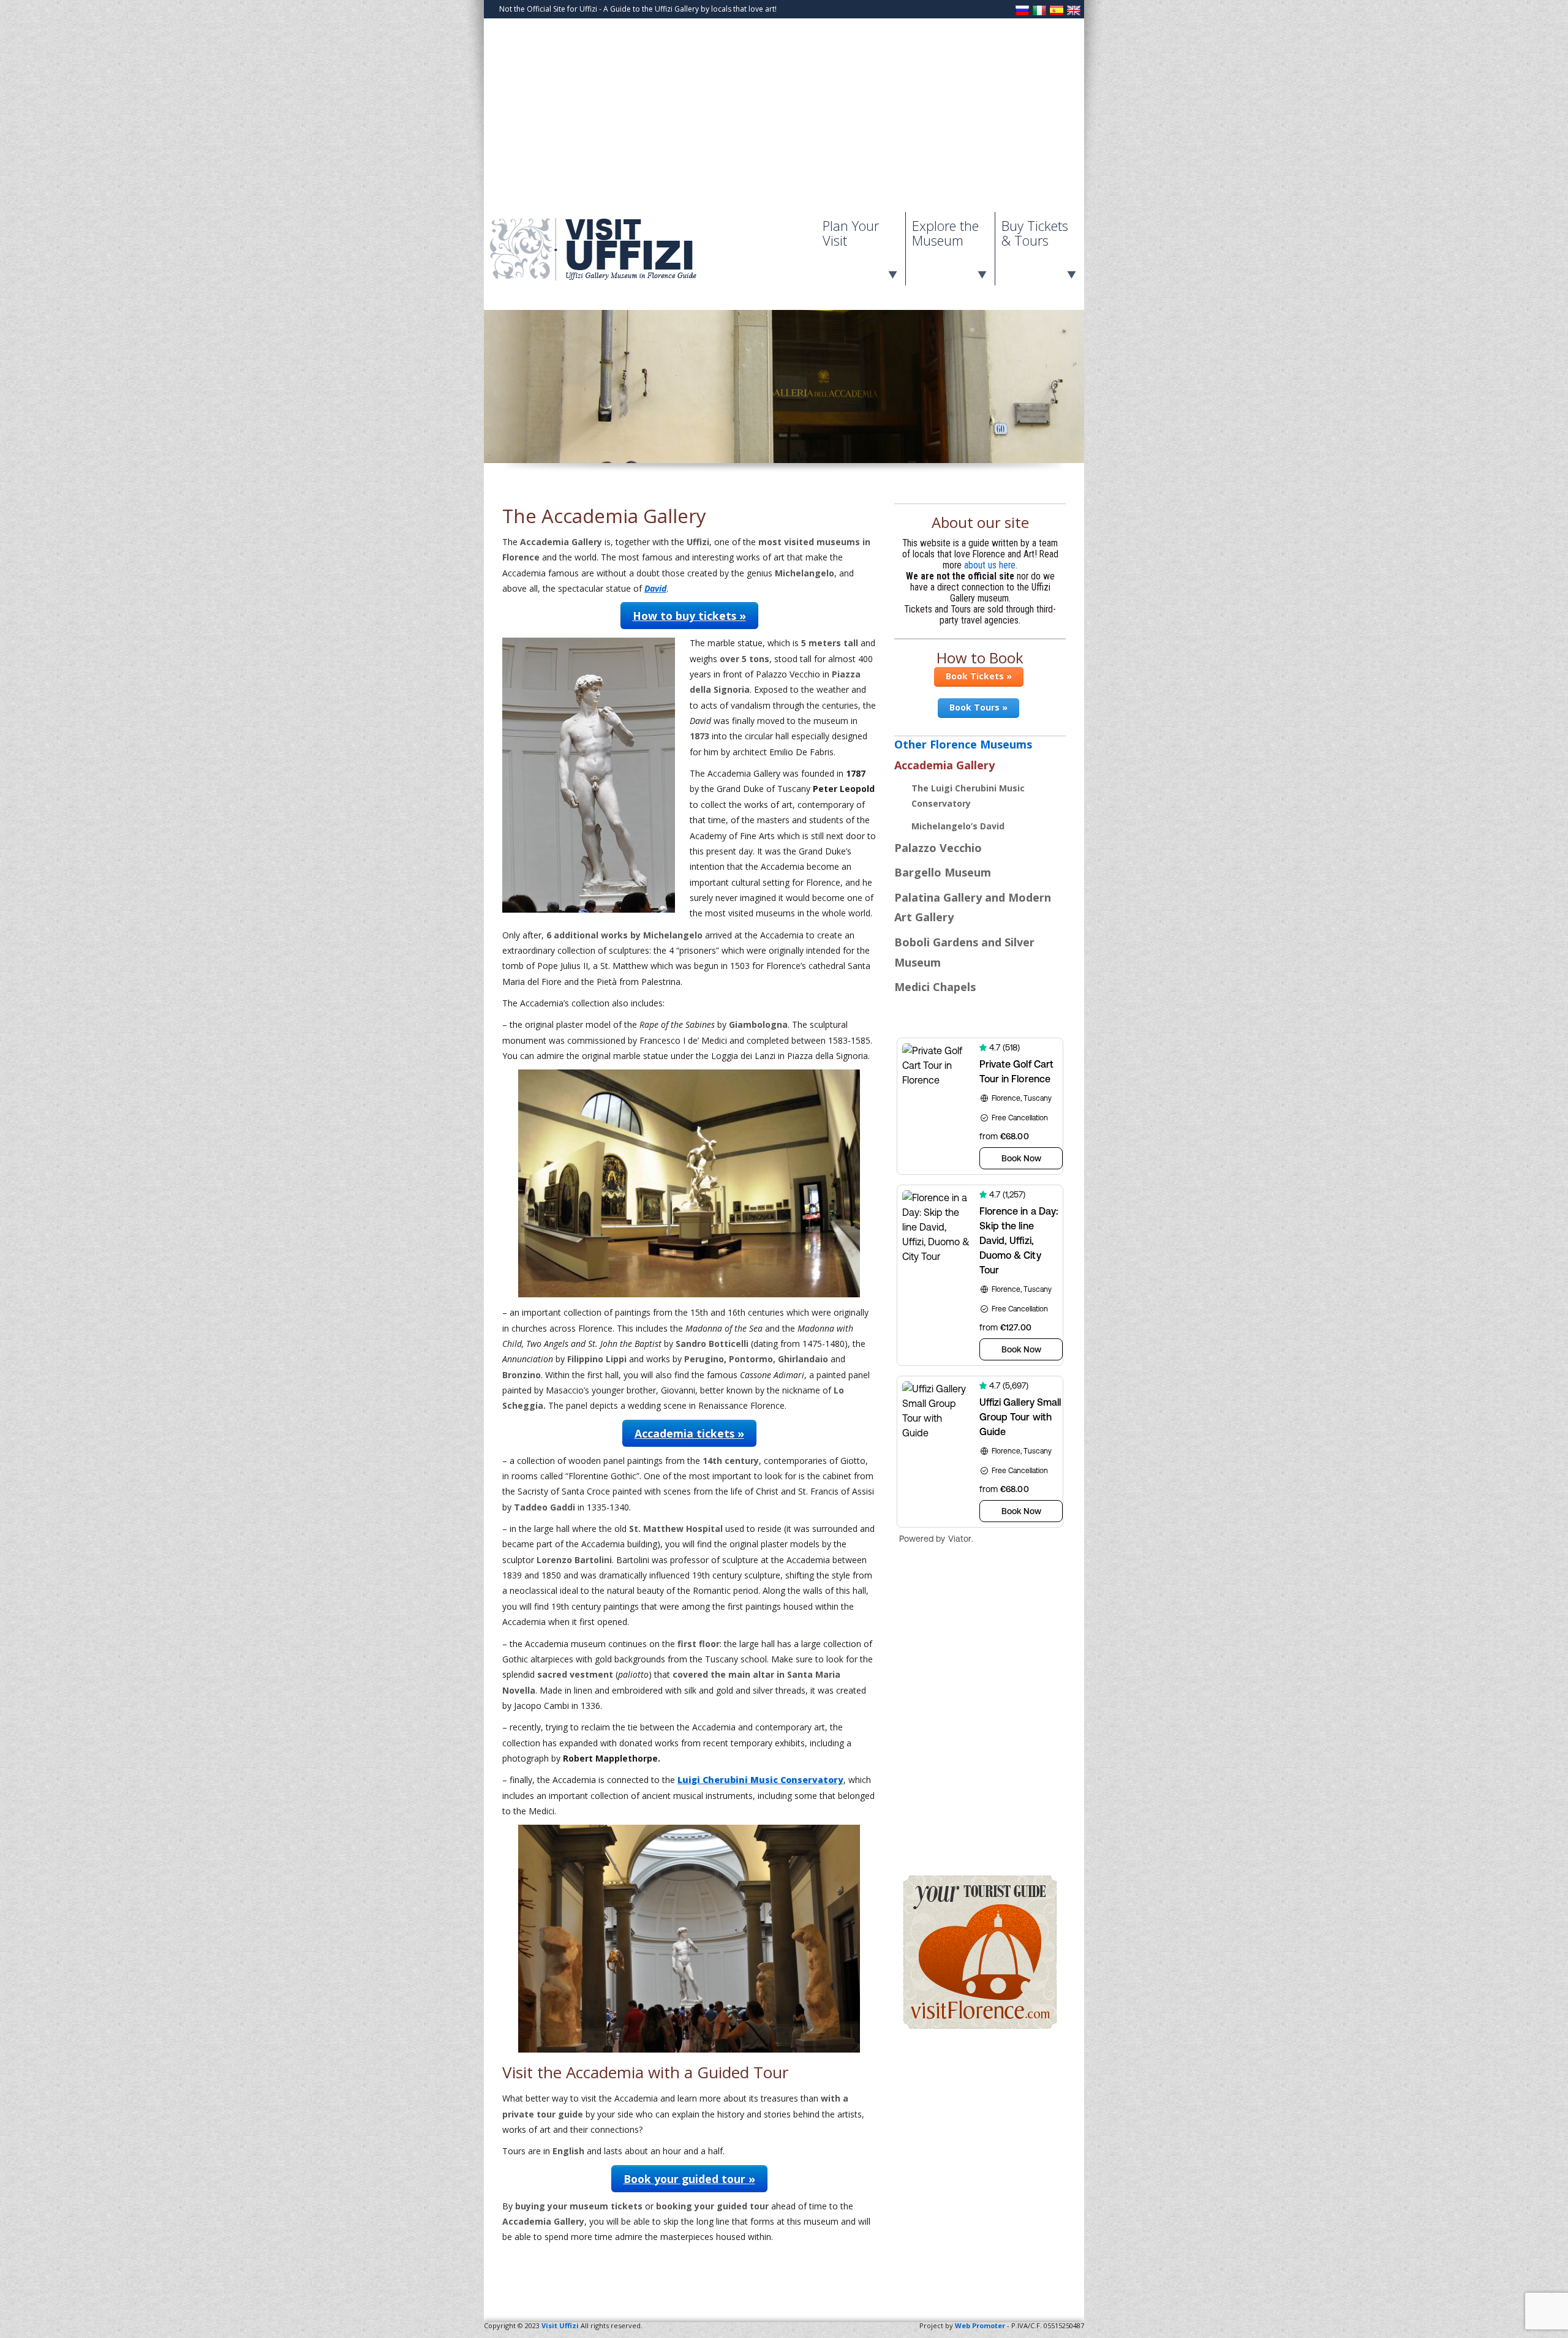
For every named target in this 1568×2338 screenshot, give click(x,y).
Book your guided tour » (689, 2179)
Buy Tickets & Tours (1035, 233)
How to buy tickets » (689, 616)
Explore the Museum (945, 233)
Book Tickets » (979, 676)
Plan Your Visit (851, 233)
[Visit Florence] (980, 2026)
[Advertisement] (784, 120)
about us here (990, 565)
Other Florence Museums (963, 744)
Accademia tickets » (689, 1433)
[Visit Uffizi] (606, 278)
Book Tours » (978, 707)
